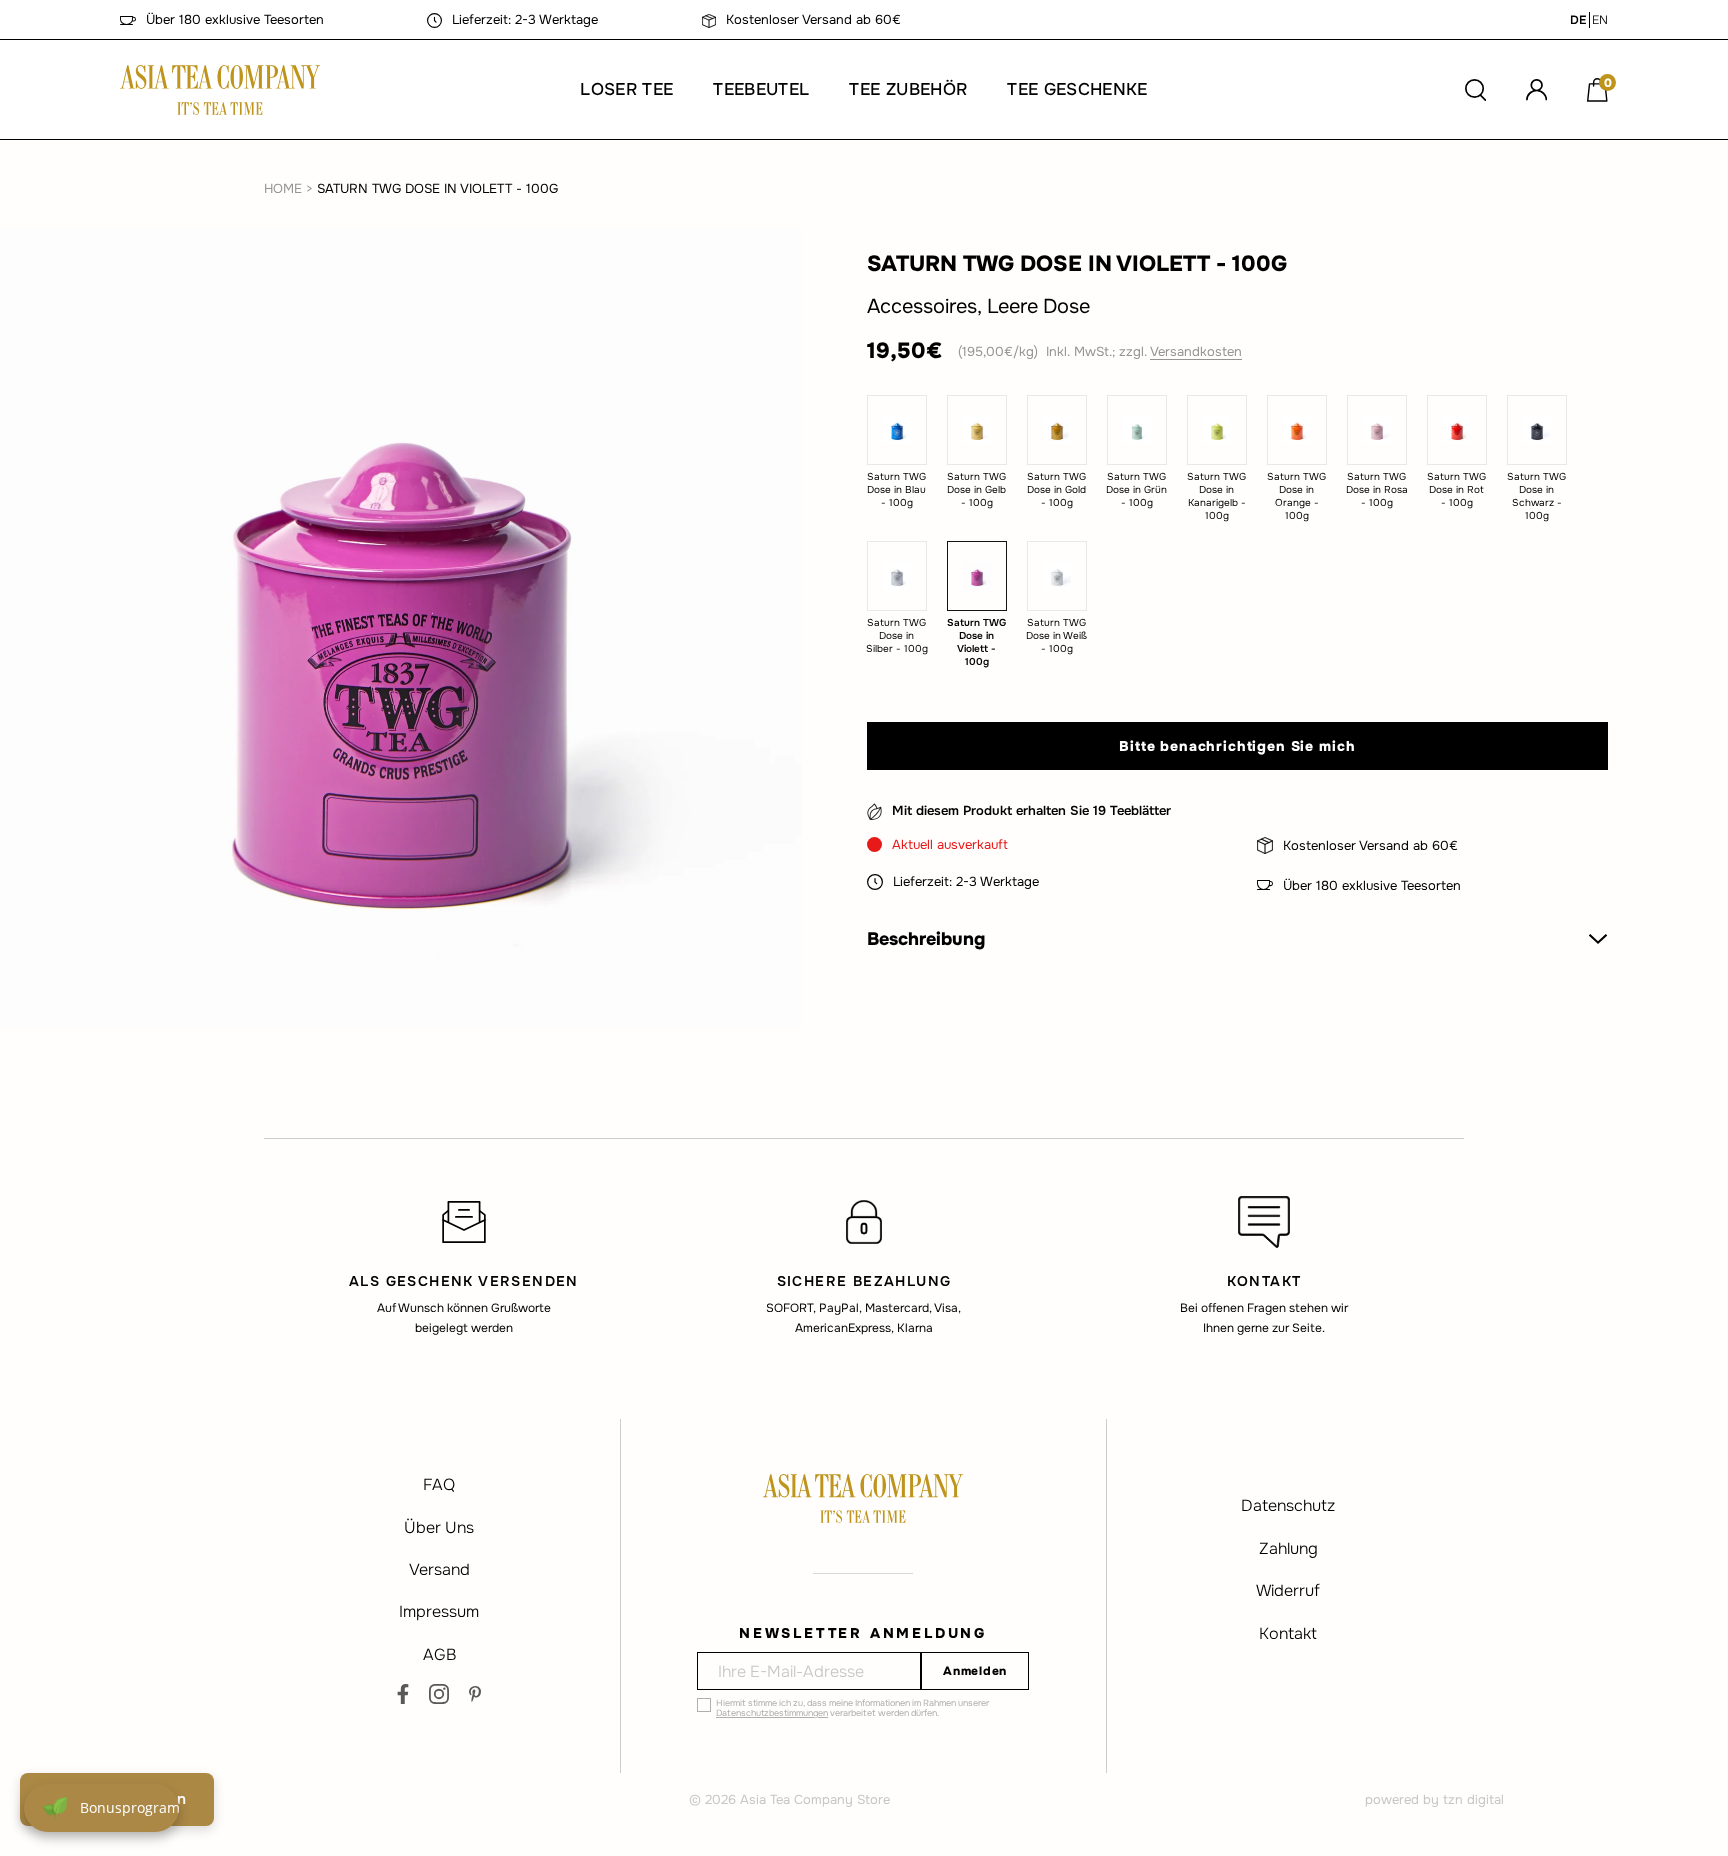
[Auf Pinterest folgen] (475, 1694)
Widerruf (1288, 1590)
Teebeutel (761, 89)
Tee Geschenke (1077, 89)
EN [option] (1600, 20)
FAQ (439, 1484)
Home (283, 188)
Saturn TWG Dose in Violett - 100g (437, 188)
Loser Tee (626, 89)
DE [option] (1578, 20)
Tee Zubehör (908, 89)
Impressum (439, 1611)
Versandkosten (1196, 350)
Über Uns (439, 1527)
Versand (439, 1569)
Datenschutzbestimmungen (772, 1713)
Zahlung (1288, 1548)
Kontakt (1288, 1633)
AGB (439, 1654)
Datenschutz (1288, 1505)
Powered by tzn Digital (1434, 1799)
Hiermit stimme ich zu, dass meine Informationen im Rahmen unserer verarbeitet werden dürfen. (852, 1708)
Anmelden (975, 1671)
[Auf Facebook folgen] (403, 1694)
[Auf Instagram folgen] (439, 1694)
